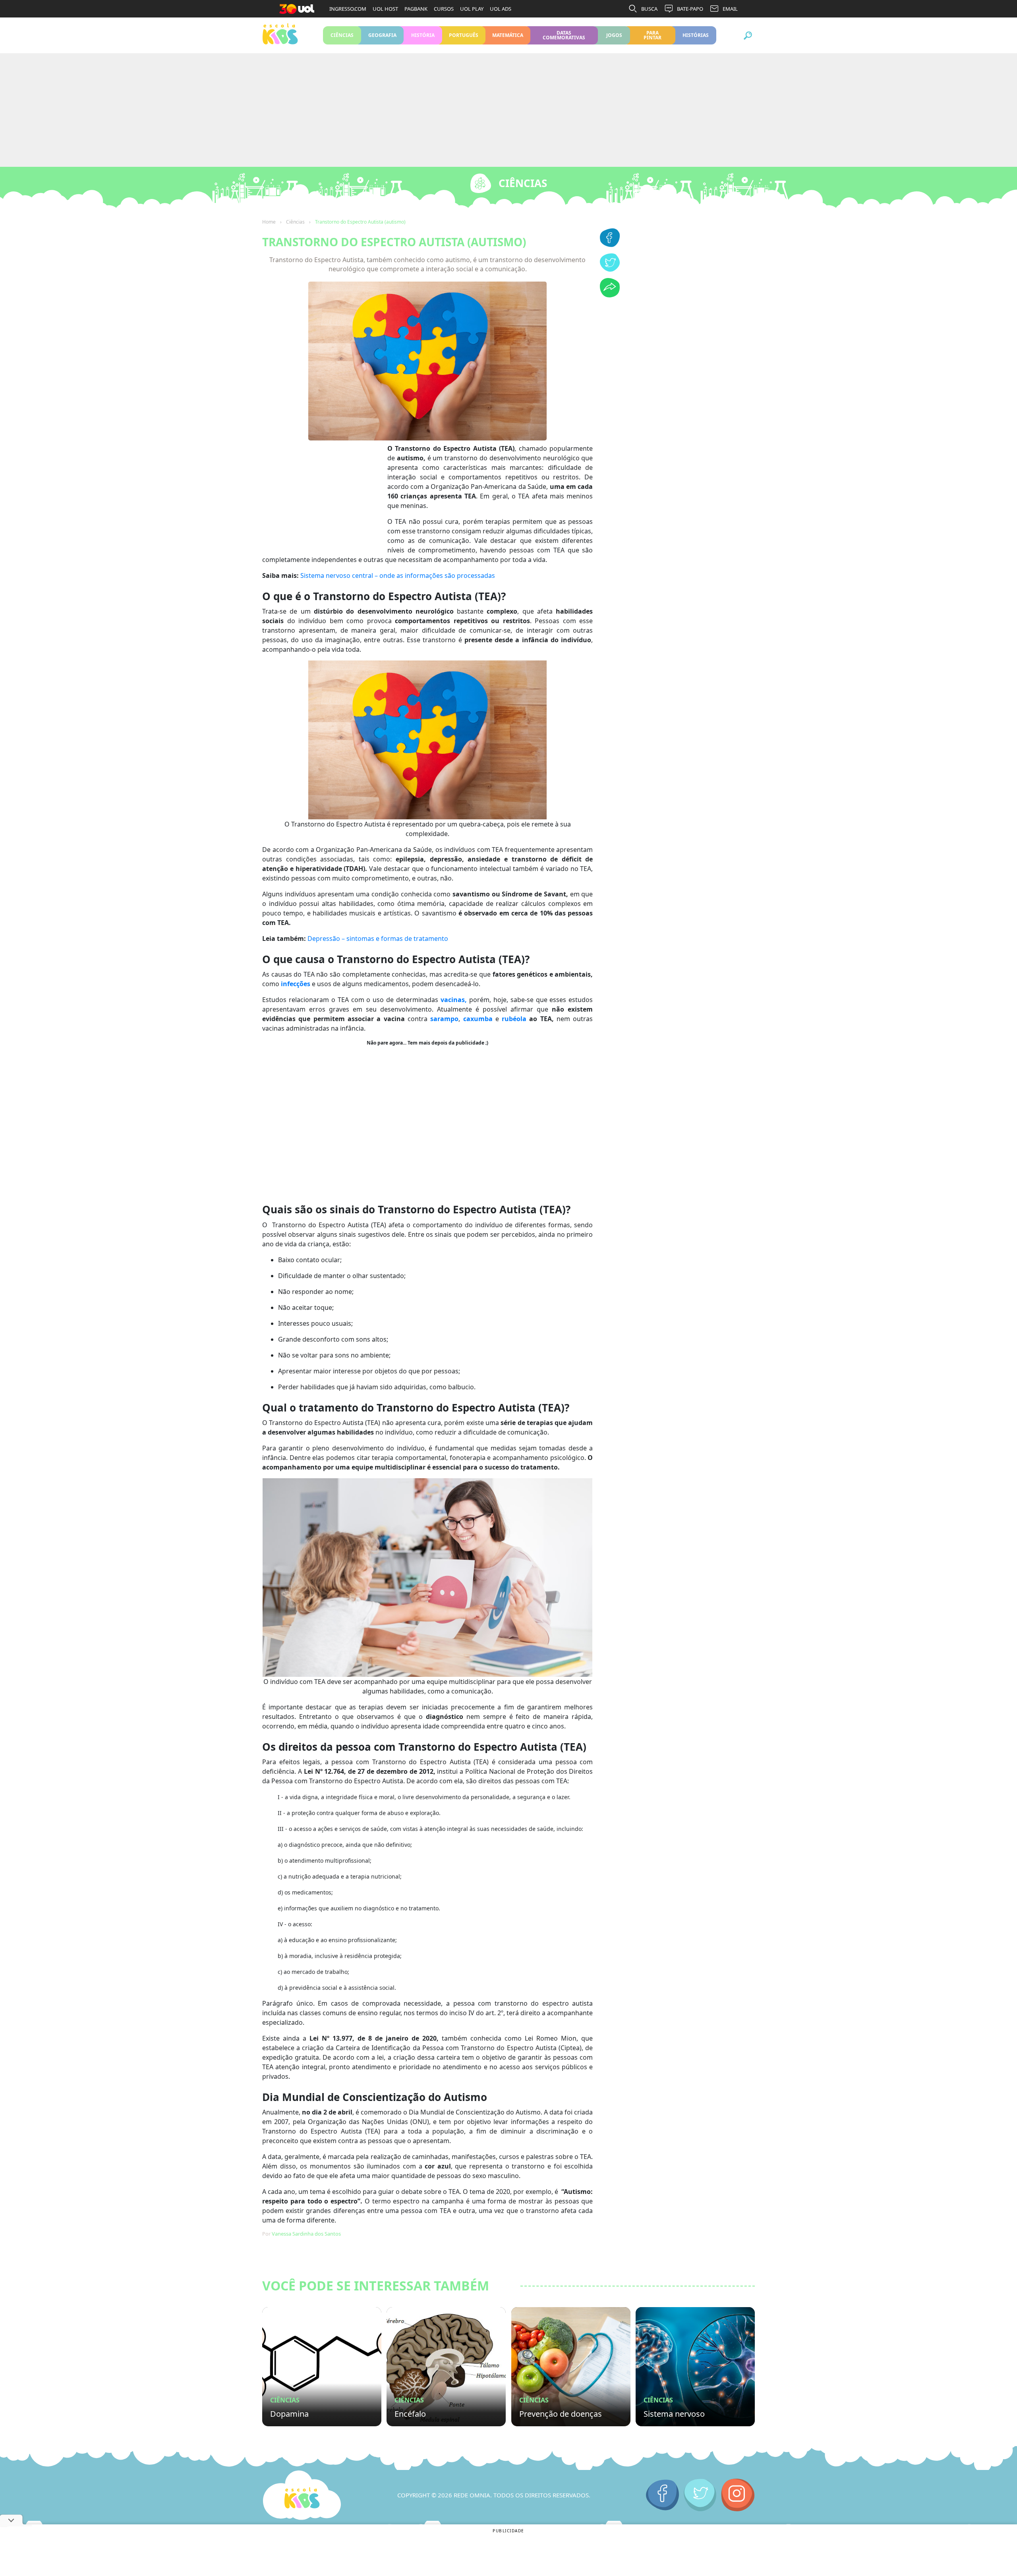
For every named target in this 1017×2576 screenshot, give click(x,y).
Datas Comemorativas (564, 35)
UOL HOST (385, 9)
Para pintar (653, 35)
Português (464, 35)
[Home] (302, 2495)
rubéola (514, 1019)
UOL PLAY (472, 9)
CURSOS (444, 9)
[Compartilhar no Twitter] (610, 269)
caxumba (478, 1019)
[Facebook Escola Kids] (662, 2495)
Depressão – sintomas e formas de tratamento (378, 938)
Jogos (614, 35)
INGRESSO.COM (348, 9)
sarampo (444, 1019)
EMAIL (730, 9)
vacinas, (454, 1000)
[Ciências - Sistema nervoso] (695, 2367)
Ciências (342, 35)
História (423, 35)
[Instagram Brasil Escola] (738, 2495)
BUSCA (649, 9)
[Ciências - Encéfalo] (446, 2367)
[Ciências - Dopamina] (322, 2367)
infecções (296, 984)
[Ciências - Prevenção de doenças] (571, 2367)
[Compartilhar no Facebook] (610, 245)
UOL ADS (501, 9)
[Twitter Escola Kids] (700, 2495)
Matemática (508, 35)
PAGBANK (416, 9)
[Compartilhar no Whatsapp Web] (610, 295)
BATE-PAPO (690, 9)
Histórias (696, 35)
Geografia (382, 35)
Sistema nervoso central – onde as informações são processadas (398, 575)
